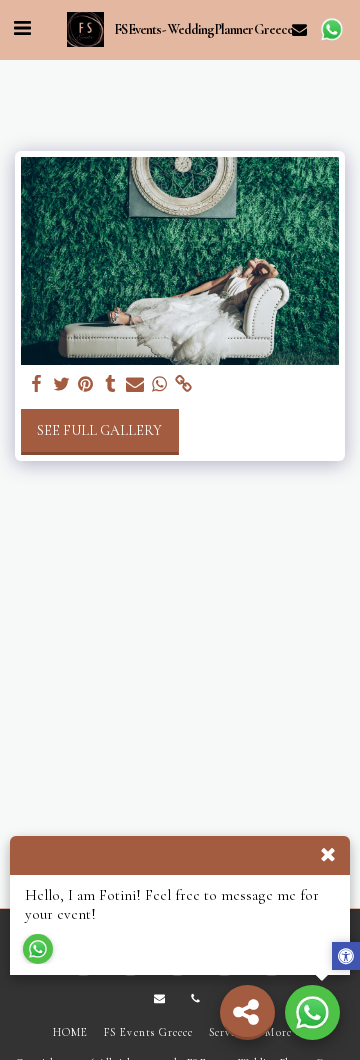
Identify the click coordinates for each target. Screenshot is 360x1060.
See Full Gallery (99, 430)
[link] (184, 384)
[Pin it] (86, 384)
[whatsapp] (160, 384)
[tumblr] (111, 384)
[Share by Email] (135, 384)
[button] (22, 29)
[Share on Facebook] (37, 384)
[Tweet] (62, 384)
